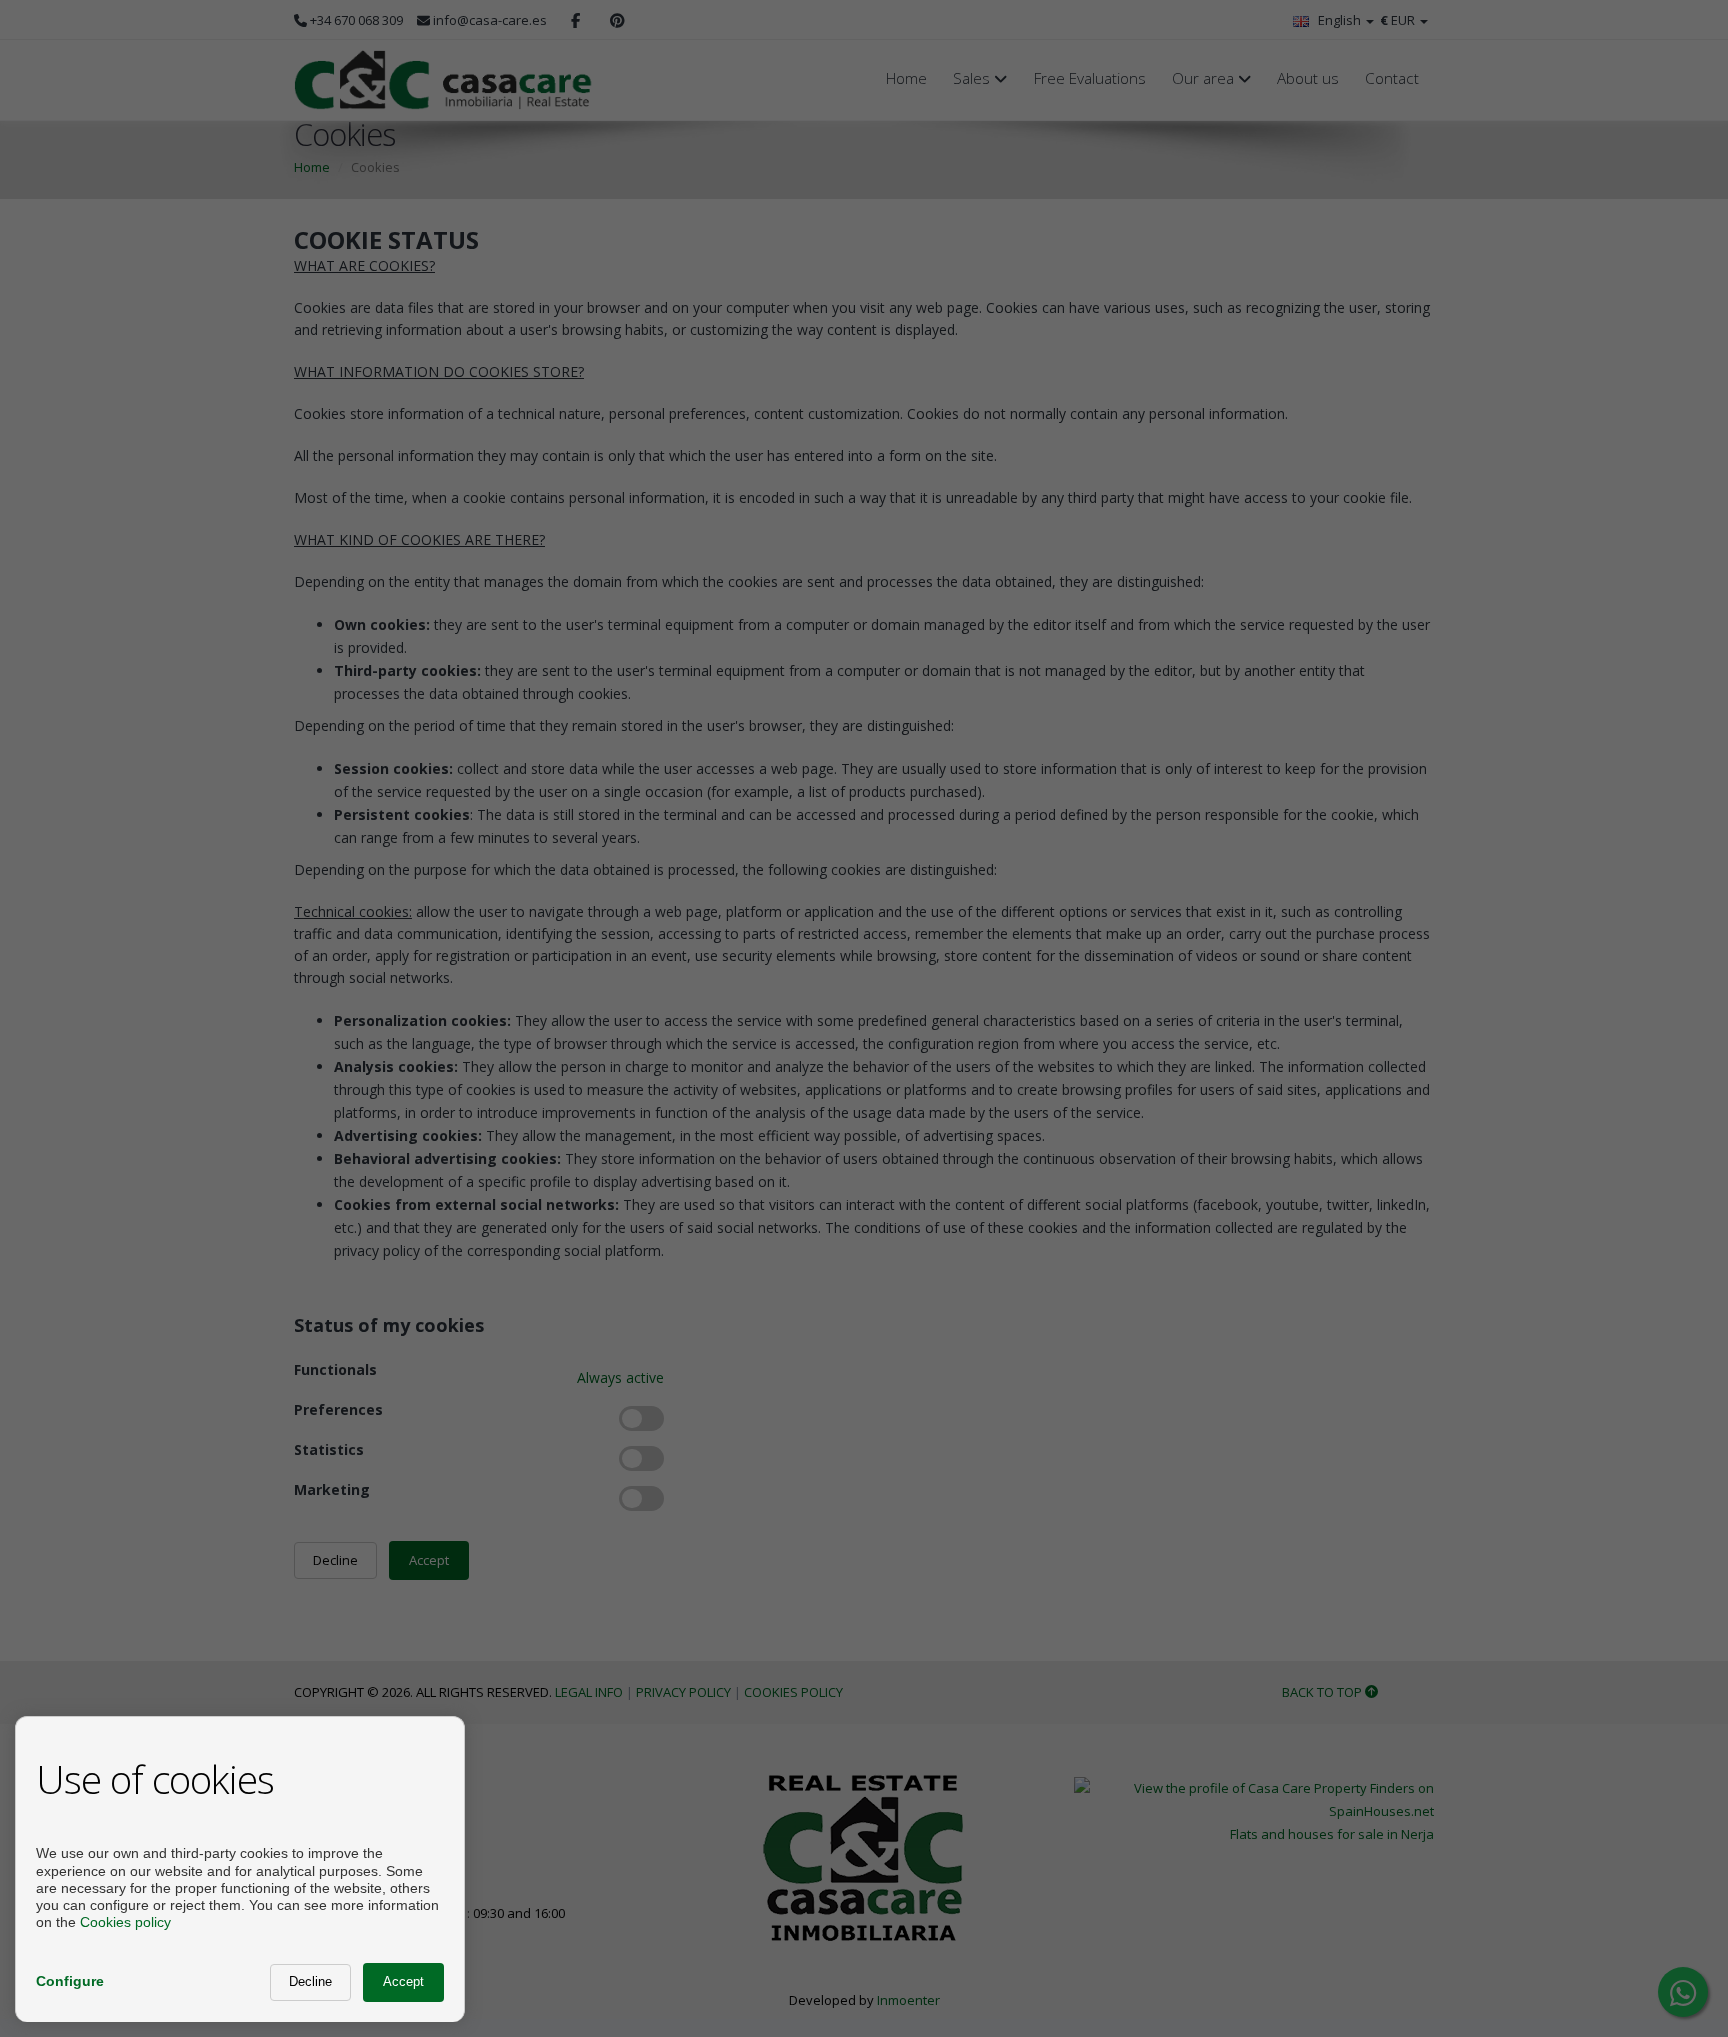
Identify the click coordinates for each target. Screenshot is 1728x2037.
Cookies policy (125, 1922)
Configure (70, 1981)
